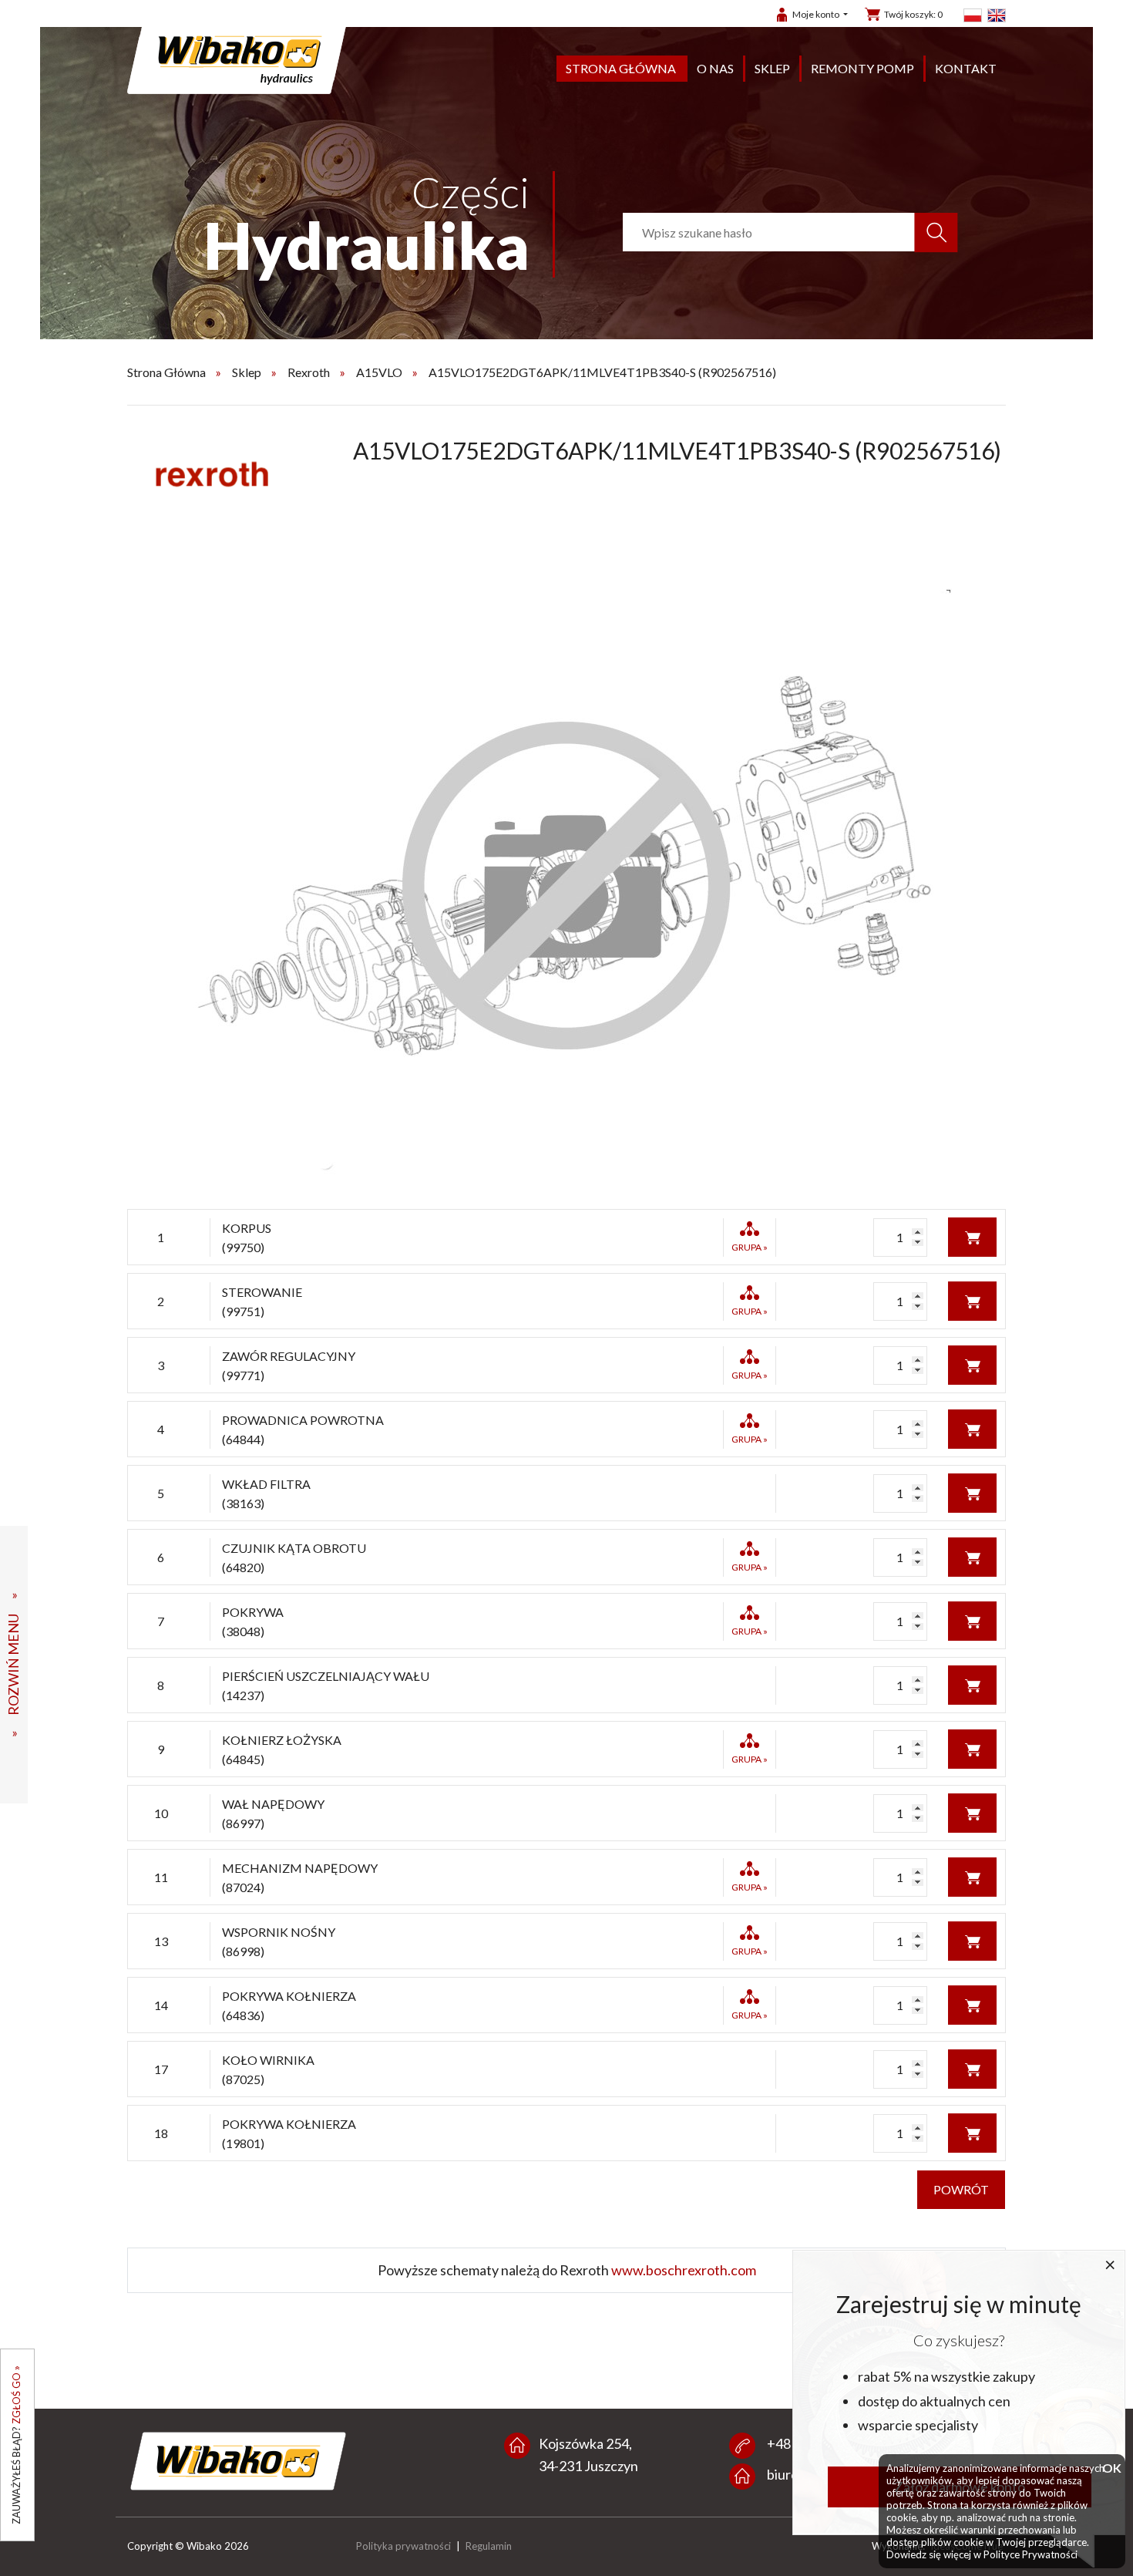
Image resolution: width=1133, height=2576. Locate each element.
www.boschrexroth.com (684, 2270)
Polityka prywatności (403, 2546)
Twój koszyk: (913, 14)
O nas (715, 68)
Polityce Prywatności (1030, 2554)
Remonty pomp (862, 68)
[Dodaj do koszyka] (972, 1236)
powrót (961, 2189)
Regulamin (489, 2546)
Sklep (772, 68)
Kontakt (966, 68)
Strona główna (621, 68)
